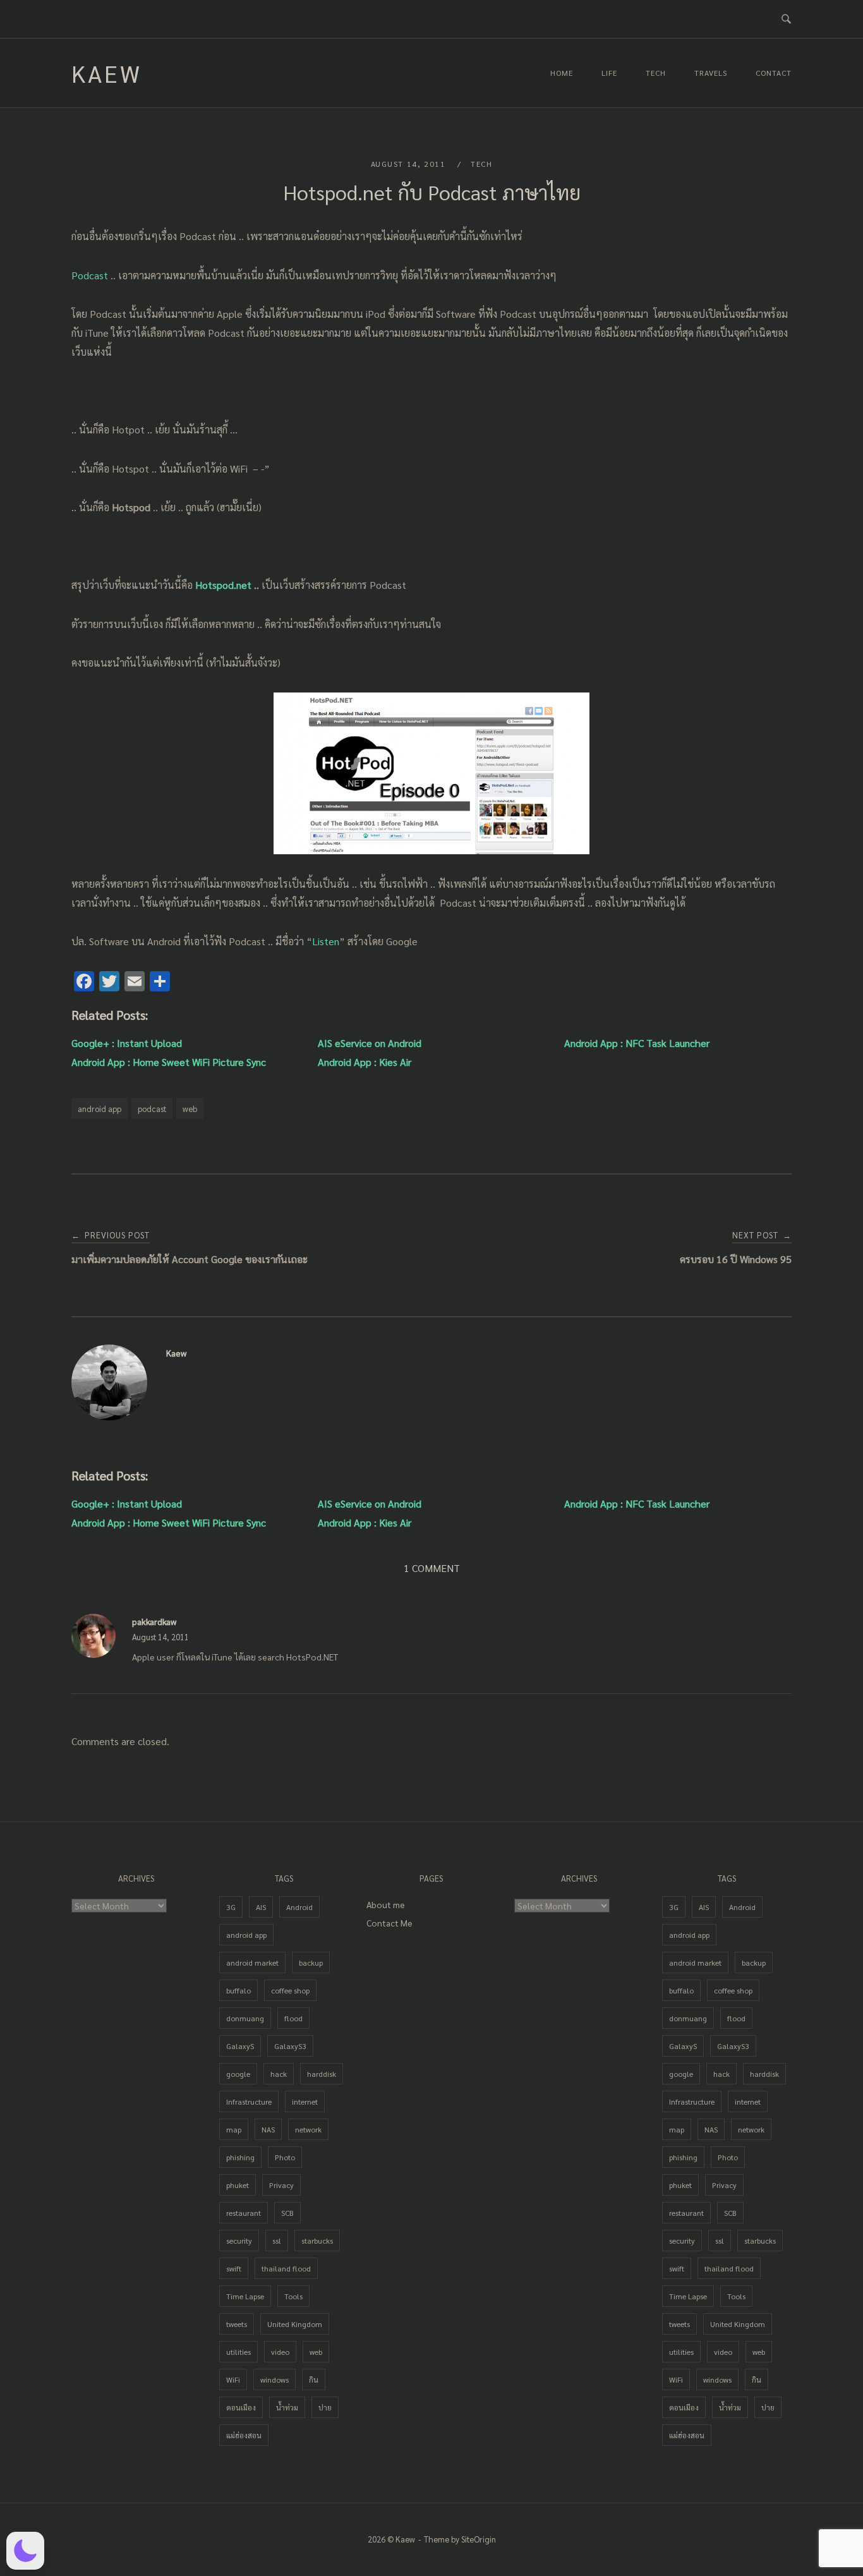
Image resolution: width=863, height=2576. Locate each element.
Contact (774, 73)
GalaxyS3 (290, 2046)
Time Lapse (245, 2296)
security (239, 2240)
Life (609, 73)
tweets (237, 2324)
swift (234, 2268)
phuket (238, 2185)
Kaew (107, 73)
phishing (240, 2157)
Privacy (281, 2185)
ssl (277, 2240)
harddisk (322, 2074)
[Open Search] (786, 19)
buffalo (238, 1990)
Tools (293, 2296)
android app (100, 1109)
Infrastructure (249, 2101)
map (234, 2129)
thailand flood (286, 2268)
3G (231, 1907)
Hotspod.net (225, 585)
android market (252, 1962)
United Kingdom (295, 2324)
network (308, 2129)
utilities (238, 2352)
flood (293, 2018)
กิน (314, 2379)
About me (386, 1904)
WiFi (233, 2379)
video (280, 2352)
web (190, 1109)
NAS (268, 2129)
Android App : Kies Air (365, 1062)
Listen (326, 941)
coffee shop (290, 1990)
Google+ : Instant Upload (127, 1043)
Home (562, 73)
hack (279, 2074)
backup (311, 1962)
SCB (287, 2213)
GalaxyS (240, 2046)
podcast (152, 1109)
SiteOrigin (479, 2539)
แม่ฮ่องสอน (244, 2435)
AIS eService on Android (370, 1043)
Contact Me (389, 1923)
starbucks (317, 2240)
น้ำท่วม (287, 2407)
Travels (711, 73)
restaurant (244, 2213)
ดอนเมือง (241, 2407)
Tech (656, 73)
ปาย (325, 2407)
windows (275, 2379)
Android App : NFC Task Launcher (637, 1043)
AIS (261, 1907)
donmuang (245, 2018)
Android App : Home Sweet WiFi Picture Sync (169, 1062)
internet (305, 2101)
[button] (25, 2551)
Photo (285, 2157)
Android (299, 1907)
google (238, 2074)
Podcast (91, 275)
